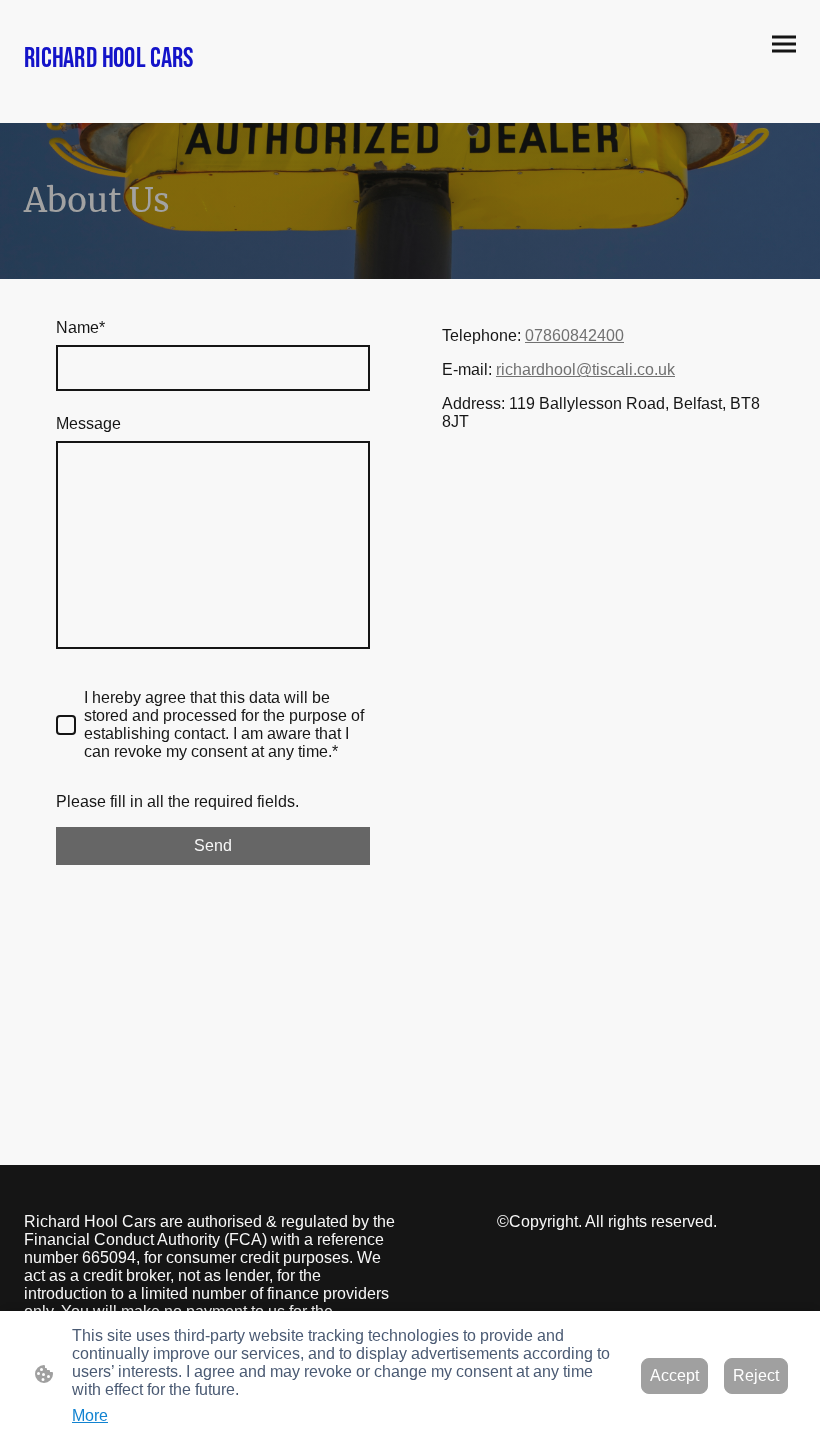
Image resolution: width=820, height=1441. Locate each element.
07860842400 (574, 335)
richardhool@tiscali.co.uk (585, 369)
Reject (756, 1375)
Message (88, 423)
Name (80, 327)
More (90, 1415)
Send (213, 845)
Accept (674, 1375)
